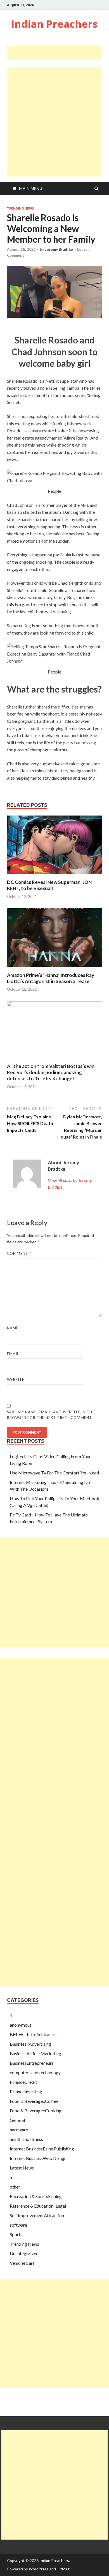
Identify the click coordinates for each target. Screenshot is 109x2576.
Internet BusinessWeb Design (38, 2158)
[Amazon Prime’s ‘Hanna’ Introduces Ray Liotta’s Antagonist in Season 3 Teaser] (54, 969)
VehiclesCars (22, 2263)
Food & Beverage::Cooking (36, 2111)
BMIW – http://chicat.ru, (33, 2034)
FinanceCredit (23, 2082)
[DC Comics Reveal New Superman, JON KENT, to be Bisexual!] (54, 876)
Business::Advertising (30, 2044)
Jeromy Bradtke (59, 249)
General (17, 2120)
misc (14, 2177)
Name (14, 1328)
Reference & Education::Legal (38, 2206)
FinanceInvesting (26, 2091)
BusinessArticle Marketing (35, 2053)
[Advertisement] (58, 53)
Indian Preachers (54, 24)
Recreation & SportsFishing (36, 2196)
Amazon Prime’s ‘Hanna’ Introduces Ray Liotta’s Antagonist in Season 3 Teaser (51, 978)
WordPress (39, 2569)
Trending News (20, 208)
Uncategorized (24, 2253)
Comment (19, 1253)
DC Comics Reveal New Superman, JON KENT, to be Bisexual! (49, 885)
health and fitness (26, 2139)
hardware (19, 2130)
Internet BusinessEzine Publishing (42, 2149)
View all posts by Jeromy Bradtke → (70, 1184)
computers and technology (35, 2072)
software (18, 2225)
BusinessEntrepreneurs (32, 2063)
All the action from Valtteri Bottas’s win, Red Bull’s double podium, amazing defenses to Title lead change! (51, 1072)
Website (16, 1379)
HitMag (63, 2569)
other (15, 2187)
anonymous (21, 2025)
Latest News (22, 2168)
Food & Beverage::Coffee (34, 2101)
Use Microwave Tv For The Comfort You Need (54, 1473)
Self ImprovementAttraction (37, 2215)
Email (14, 1354)
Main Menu (31, 188)
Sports (16, 2234)
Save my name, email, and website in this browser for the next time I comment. (51, 1415)
